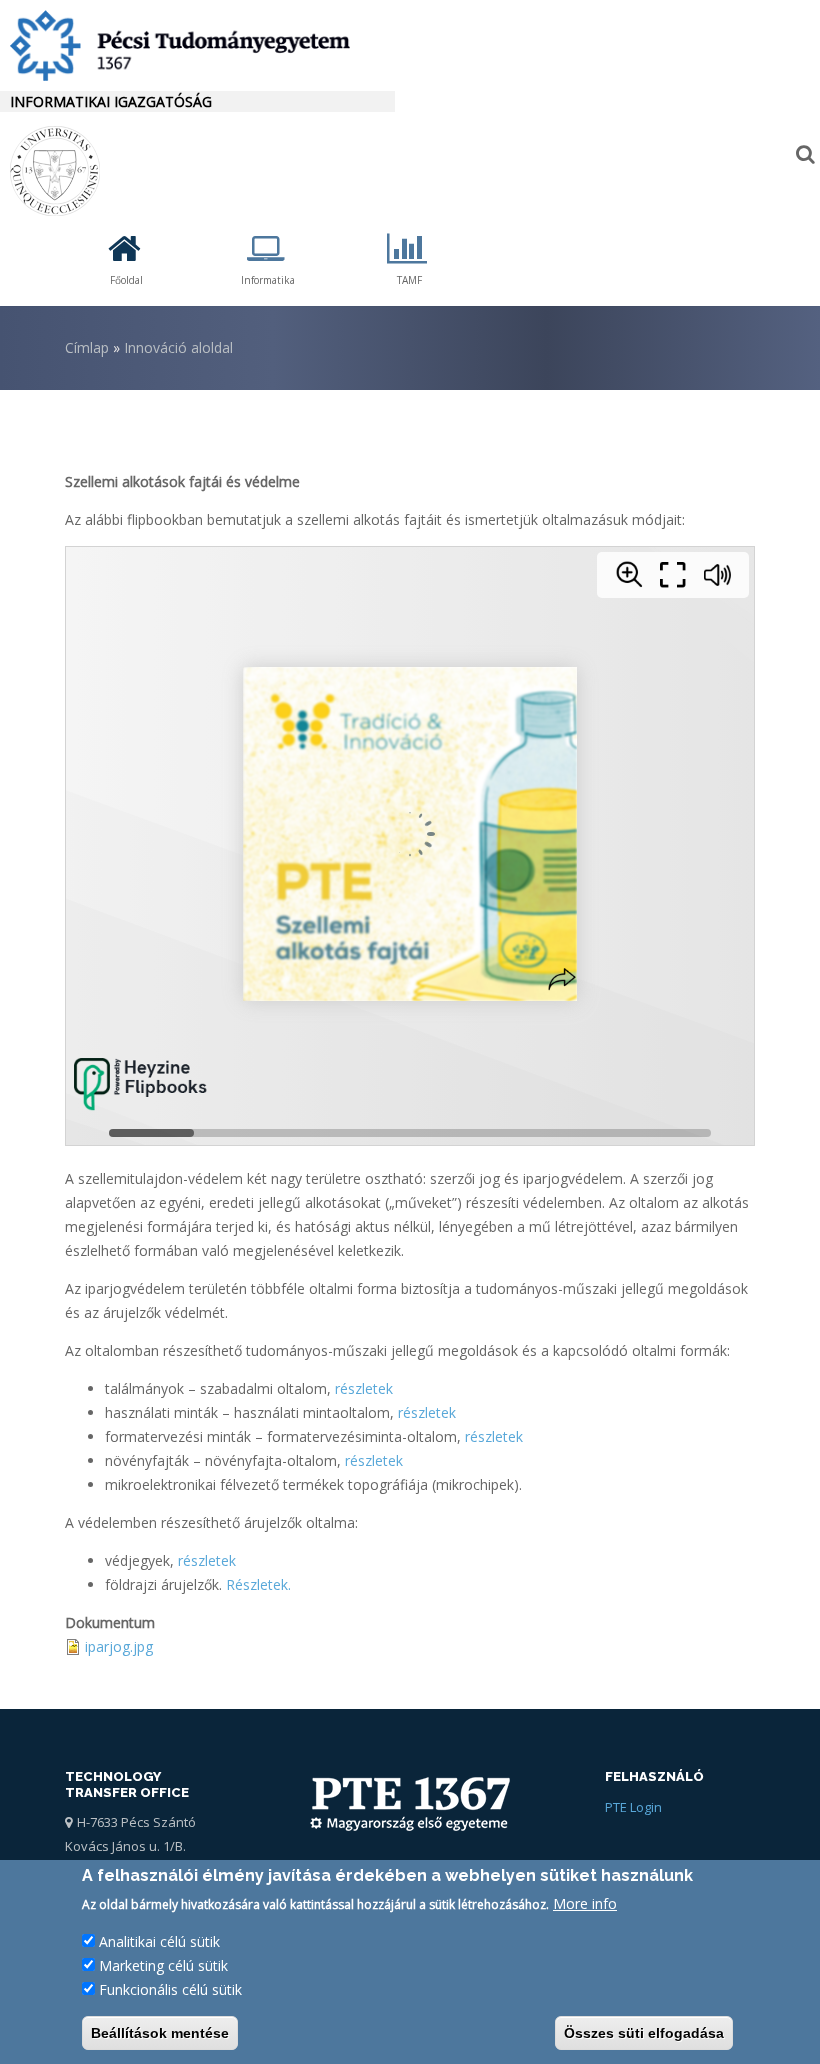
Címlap (87, 347)
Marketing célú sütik (163, 1965)
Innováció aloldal (178, 347)
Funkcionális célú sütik (170, 1989)
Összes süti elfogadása (644, 2033)
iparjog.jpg (119, 1646)
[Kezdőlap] (197, 45)
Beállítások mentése (160, 2033)
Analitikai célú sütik (159, 1941)
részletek (364, 1388)
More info (585, 1903)
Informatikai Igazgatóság (111, 101)
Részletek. (258, 1584)
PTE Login (633, 1807)
